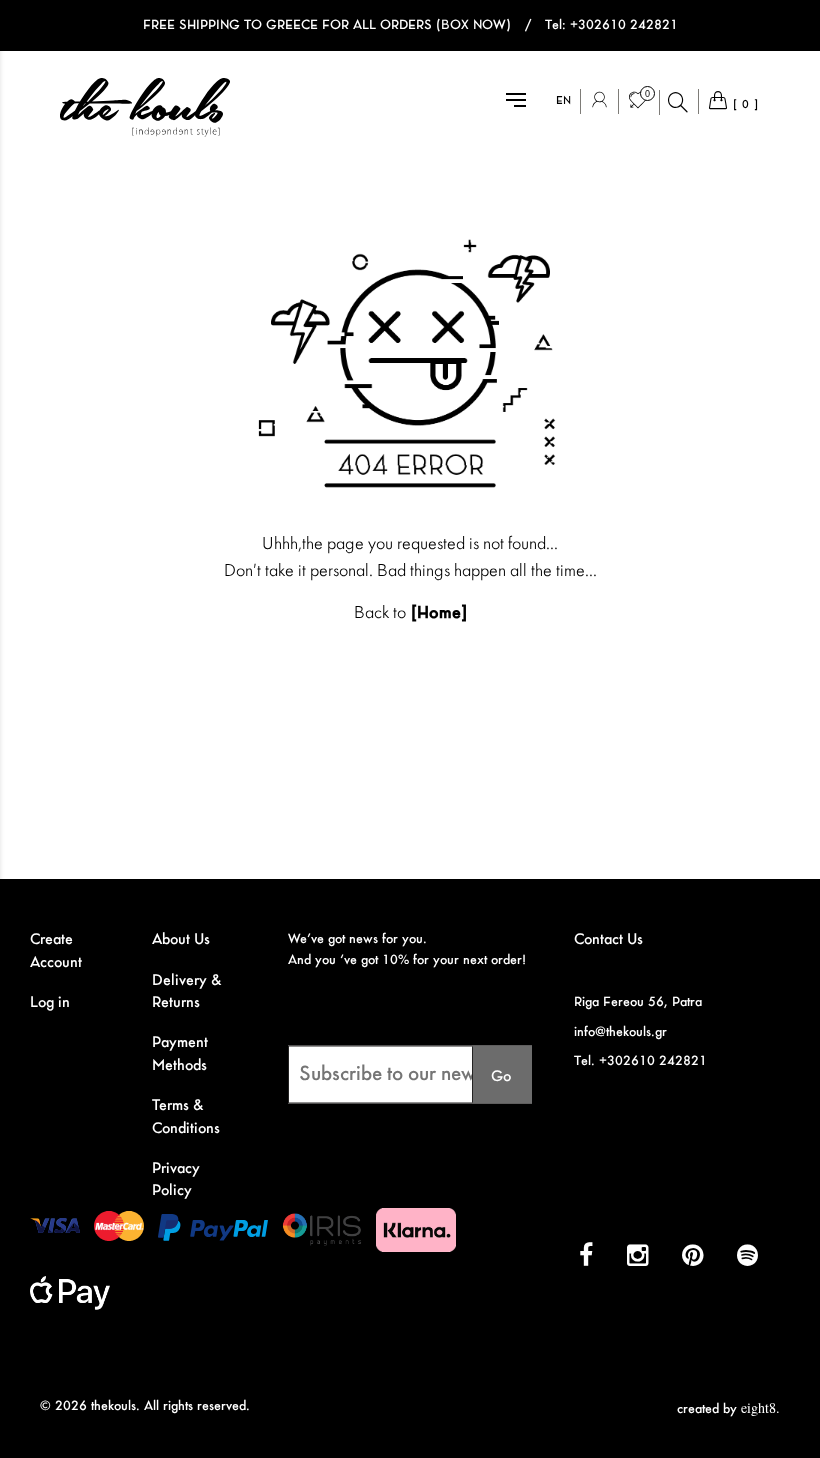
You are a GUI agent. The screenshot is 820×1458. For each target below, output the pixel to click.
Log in (50, 1003)
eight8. (760, 1407)
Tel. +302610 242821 (640, 1061)
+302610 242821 (624, 25)
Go (501, 1077)
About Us (181, 940)
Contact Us (608, 940)
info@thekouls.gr (620, 1032)
